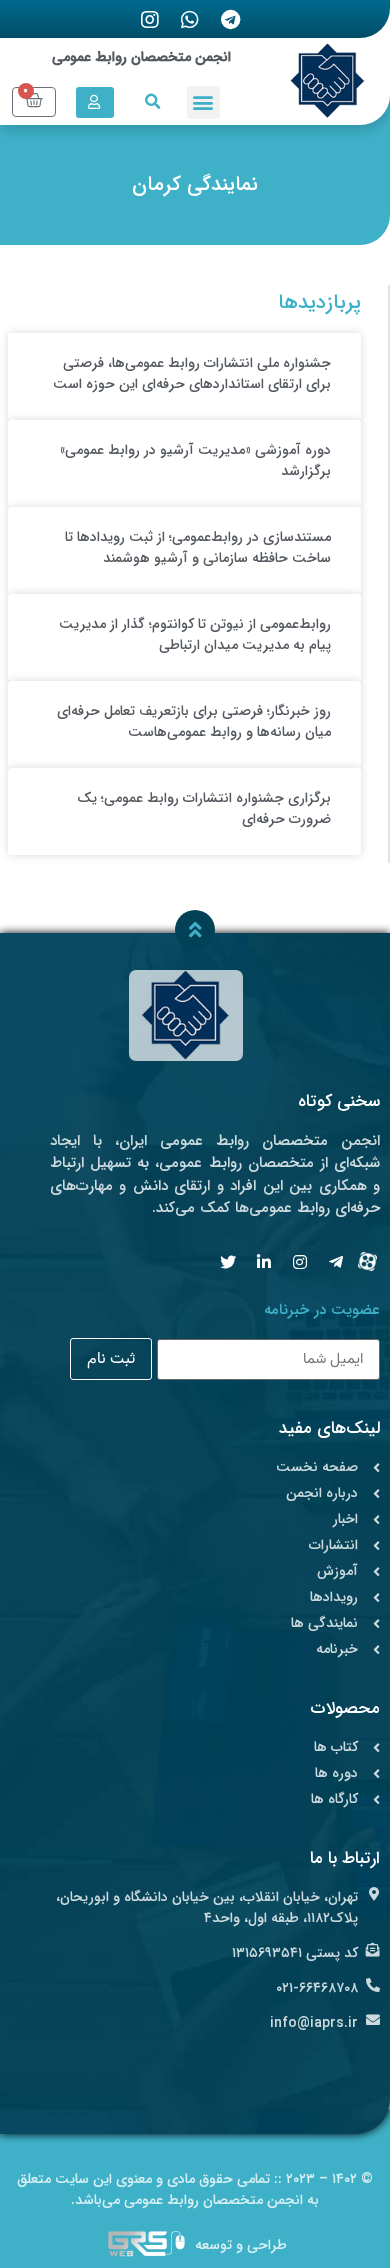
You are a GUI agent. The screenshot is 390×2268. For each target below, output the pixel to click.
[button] (203, 102)
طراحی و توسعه (241, 2245)
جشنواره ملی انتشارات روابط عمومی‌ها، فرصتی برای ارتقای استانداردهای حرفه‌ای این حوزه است (192, 373)
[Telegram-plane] (336, 1262)
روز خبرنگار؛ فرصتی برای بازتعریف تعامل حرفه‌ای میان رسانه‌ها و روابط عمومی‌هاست (194, 721)
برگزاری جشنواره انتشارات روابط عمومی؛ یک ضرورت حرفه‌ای (204, 808)
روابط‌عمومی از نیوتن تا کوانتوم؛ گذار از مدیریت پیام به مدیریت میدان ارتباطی (195, 634)
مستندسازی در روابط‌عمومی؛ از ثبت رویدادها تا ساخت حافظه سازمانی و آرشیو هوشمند (198, 547)
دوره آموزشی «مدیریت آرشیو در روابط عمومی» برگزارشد (195, 460)
